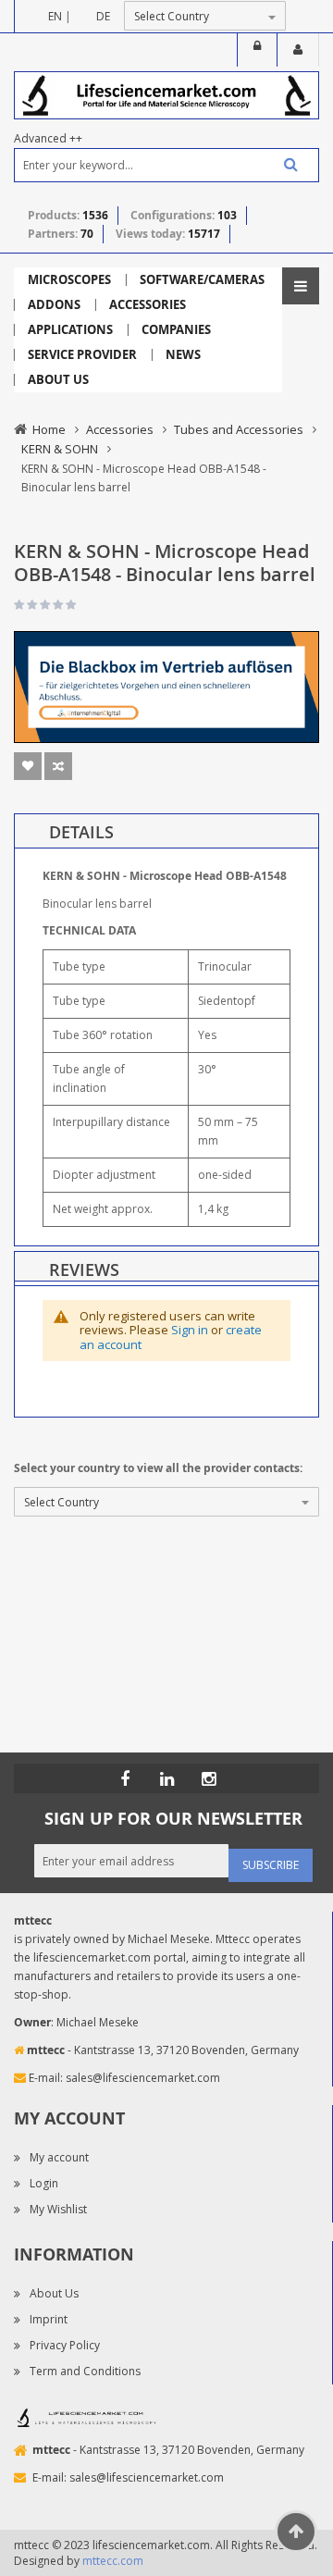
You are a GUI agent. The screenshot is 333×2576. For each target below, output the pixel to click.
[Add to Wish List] (28, 766)
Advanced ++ (48, 138)
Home (49, 429)
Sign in (190, 1330)
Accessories (120, 429)
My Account (298, 50)
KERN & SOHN (60, 449)
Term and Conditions (85, 2371)
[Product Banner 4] (166, 686)
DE (103, 16)
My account (59, 2157)
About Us (54, 2293)
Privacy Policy (65, 2345)
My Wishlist (58, 2209)
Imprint (49, 2319)
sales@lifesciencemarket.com (143, 2078)
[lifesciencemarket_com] (208, 1778)
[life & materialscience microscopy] (166, 94)
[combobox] (166, 165)
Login (257, 50)
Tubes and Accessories (239, 429)
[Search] (284, 164)
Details (81, 832)
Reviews (84, 1269)
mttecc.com (113, 2561)
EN (55, 16)
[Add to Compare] (58, 766)
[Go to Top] (296, 2532)
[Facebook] (125, 1778)
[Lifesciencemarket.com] (166, 1778)
